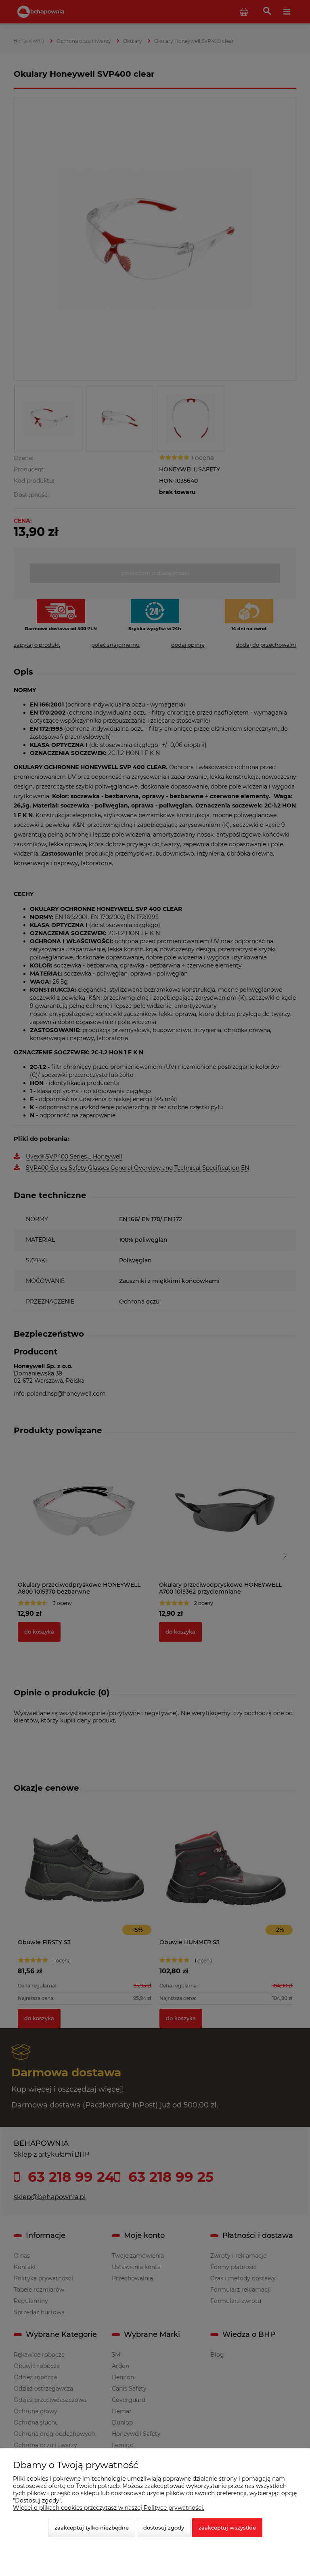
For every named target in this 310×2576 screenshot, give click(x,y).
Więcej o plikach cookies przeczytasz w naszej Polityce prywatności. (109, 2508)
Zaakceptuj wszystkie (227, 2528)
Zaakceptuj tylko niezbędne (92, 2528)
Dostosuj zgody (164, 2528)
